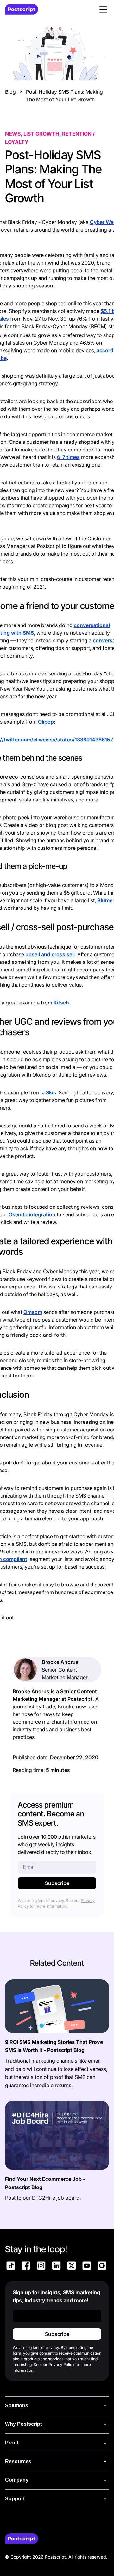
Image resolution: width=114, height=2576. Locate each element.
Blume (105, 900)
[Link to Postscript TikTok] (11, 2267)
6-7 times (68, 457)
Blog (10, 92)
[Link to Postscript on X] (72, 2267)
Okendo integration (32, 1214)
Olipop (46, 722)
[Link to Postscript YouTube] (87, 2267)
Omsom (33, 1312)
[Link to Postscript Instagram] (41, 2267)
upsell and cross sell (50, 954)
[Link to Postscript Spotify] (102, 2267)
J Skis (49, 1092)
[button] (103, 9)
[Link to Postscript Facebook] (26, 2267)
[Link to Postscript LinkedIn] (56, 2267)
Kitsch (61, 1003)
